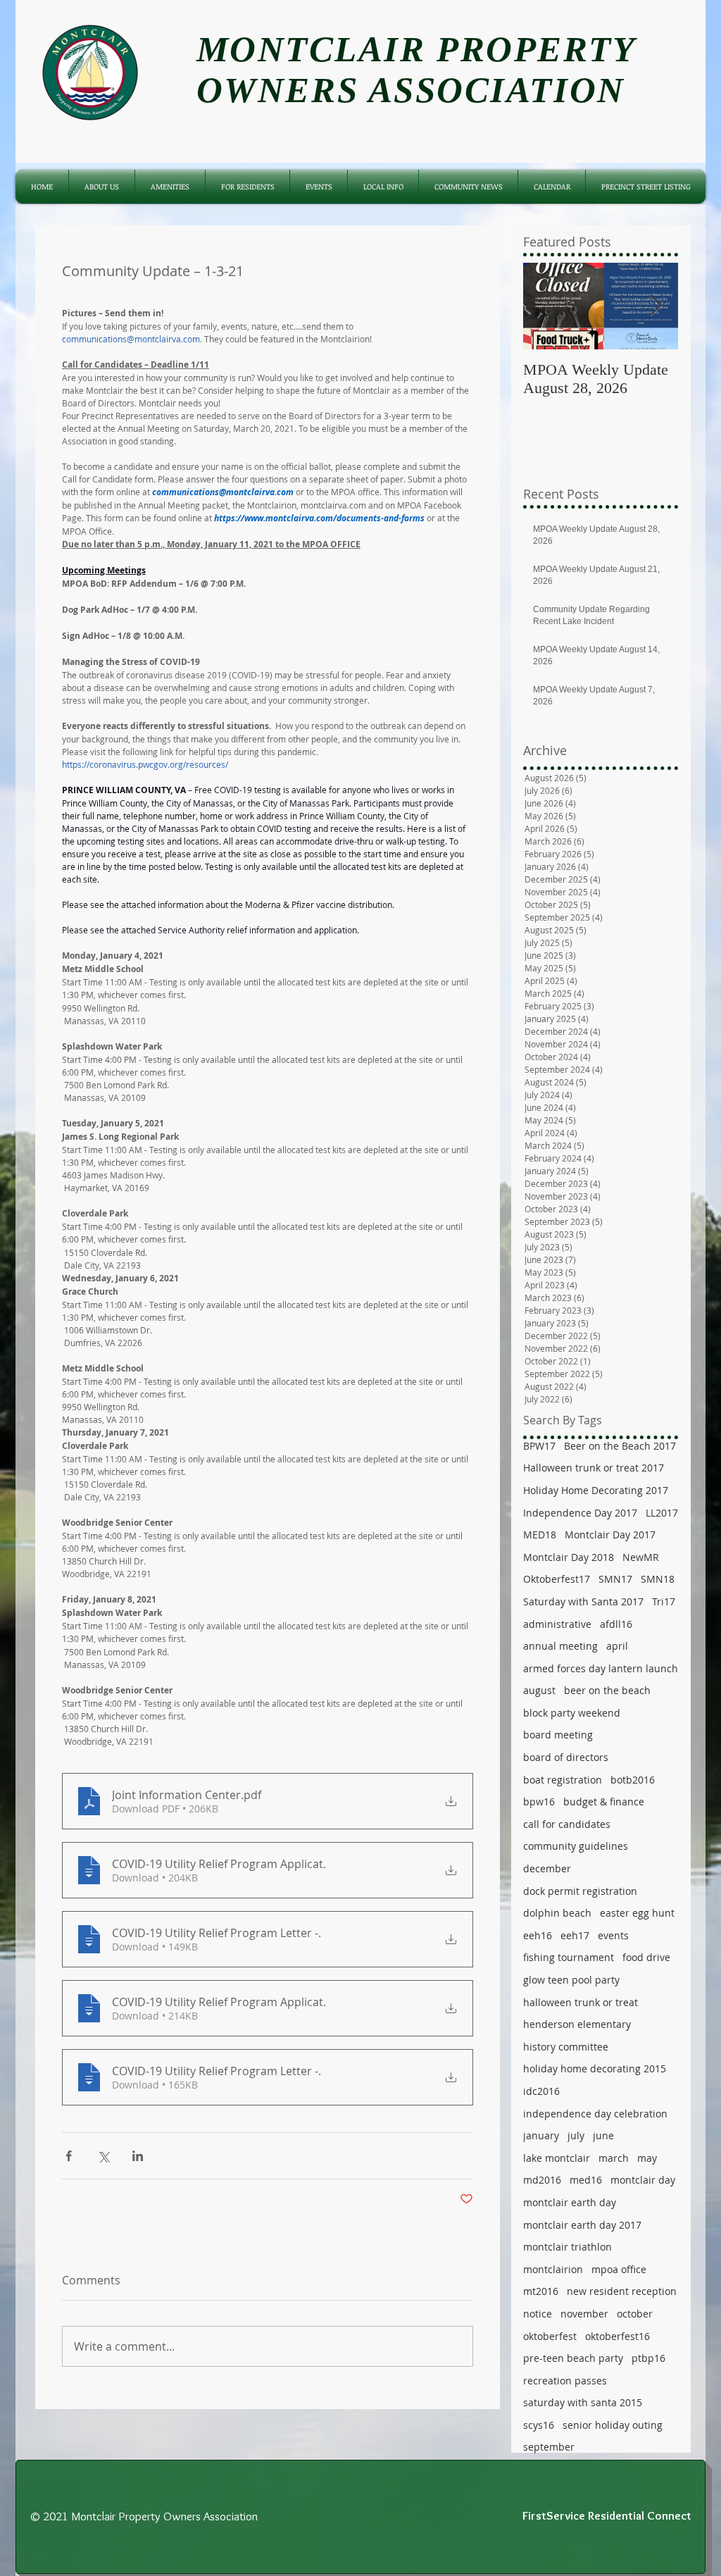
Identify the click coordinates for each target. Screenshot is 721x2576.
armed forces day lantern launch (601, 1668)
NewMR (641, 1557)
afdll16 (616, 1624)
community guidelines (576, 1846)
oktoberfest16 (617, 2336)
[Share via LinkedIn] (138, 2156)
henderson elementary (577, 2024)
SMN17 (615, 1579)
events (613, 1935)
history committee (566, 2047)
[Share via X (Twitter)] (103, 2156)
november (584, 2314)
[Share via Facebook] (69, 2156)
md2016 (542, 2180)
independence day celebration (595, 2114)
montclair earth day (570, 2202)
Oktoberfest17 (557, 1579)
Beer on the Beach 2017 (620, 1446)
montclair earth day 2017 (582, 2225)
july (576, 2135)
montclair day (643, 2180)
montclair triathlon (568, 2247)
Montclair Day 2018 (569, 1557)
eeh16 (538, 1935)
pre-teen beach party (573, 2358)
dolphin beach (557, 1913)
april (617, 1646)
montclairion (553, 2269)
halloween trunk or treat (581, 2002)
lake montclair (557, 2158)
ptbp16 (648, 2358)
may (647, 2158)
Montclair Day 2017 (610, 1535)
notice (538, 2314)
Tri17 (664, 1601)
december (547, 1868)
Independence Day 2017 (580, 1513)
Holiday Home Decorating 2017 (596, 1490)
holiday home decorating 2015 (595, 2068)
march (614, 2158)
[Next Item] (656, 306)
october (635, 2314)
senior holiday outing (613, 2425)
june (603, 2135)
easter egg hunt (637, 1913)
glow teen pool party (571, 1980)
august (539, 1690)
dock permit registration (580, 1891)
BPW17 (539, 1446)
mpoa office (619, 2269)
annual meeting (560, 1646)
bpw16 (539, 1802)
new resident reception (622, 2291)
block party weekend (572, 1713)
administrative (557, 1624)
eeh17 (575, 1935)
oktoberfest (550, 2336)
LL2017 (662, 1513)
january (541, 2135)
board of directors (566, 1757)
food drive (646, 1957)
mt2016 (541, 2291)
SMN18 (658, 1579)
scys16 (539, 2425)
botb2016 (633, 1780)
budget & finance (604, 1802)
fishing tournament (569, 1957)
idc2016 (541, 2091)
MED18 (540, 1535)
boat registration (563, 1780)
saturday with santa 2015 (583, 2402)
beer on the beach (607, 1690)
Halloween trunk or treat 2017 (594, 1468)
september (549, 2447)
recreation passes (565, 2381)
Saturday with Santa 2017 (583, 1601)
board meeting (558, 1735)
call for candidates (567, 1824)
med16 (586, 2180)
